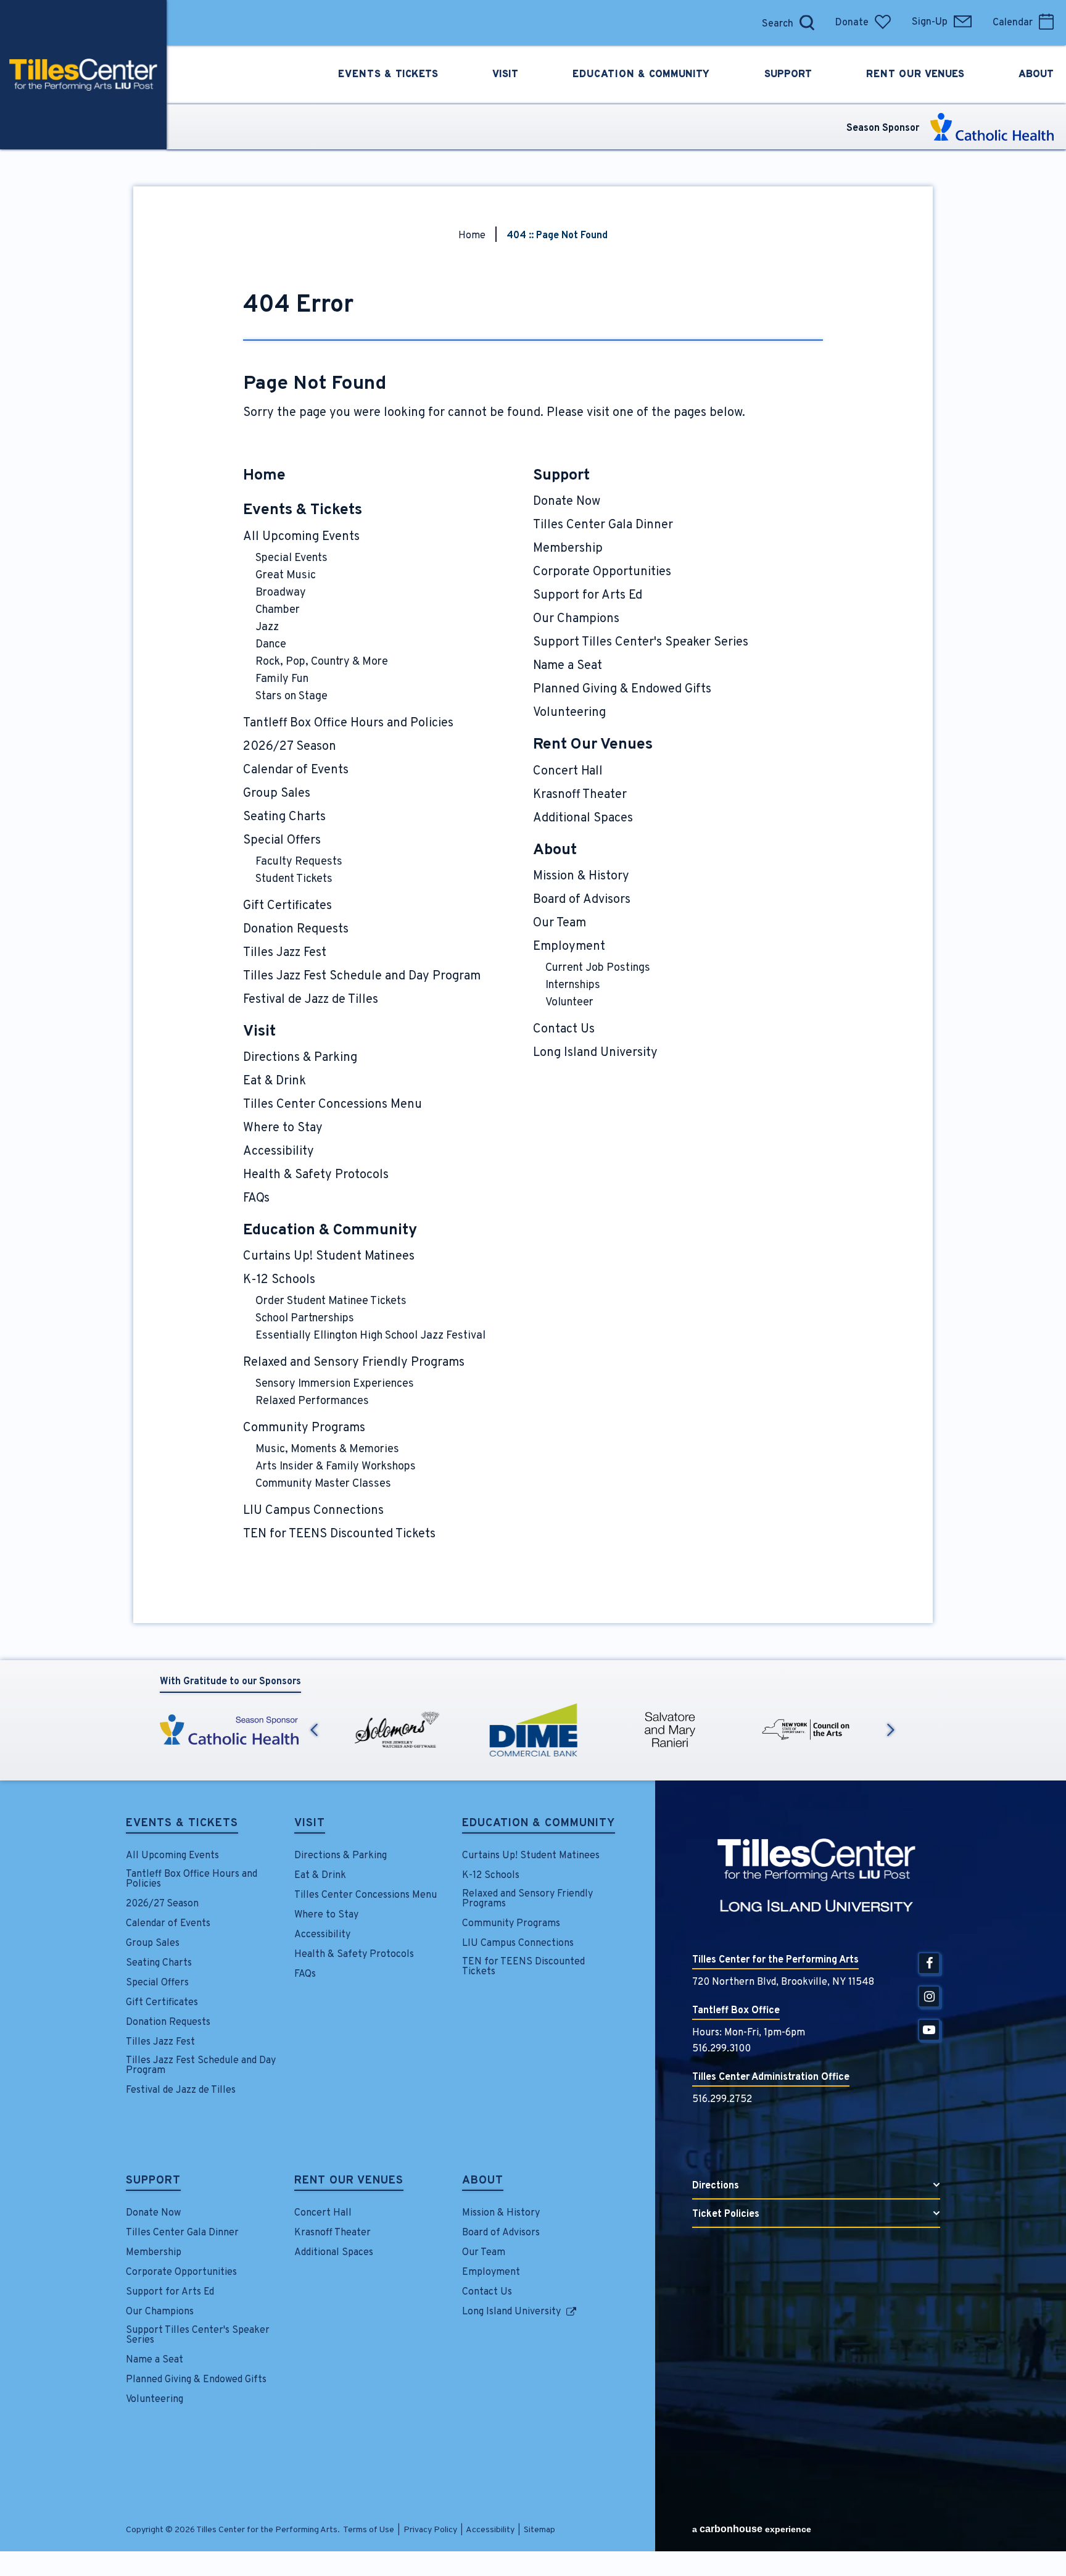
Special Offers (282, 841)
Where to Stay (283, 1128)
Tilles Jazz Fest (285, 953)
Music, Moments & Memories (327, 1449)
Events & (388, 75)
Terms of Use (369, 2530)
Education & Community (330, 1231)
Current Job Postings (598, 968)
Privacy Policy (430, 2530)
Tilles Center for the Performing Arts (83, 75)
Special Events (291, 558)
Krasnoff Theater (580, 795)
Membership (568, 549)
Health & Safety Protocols (316, 1175)
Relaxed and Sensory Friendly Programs (354, 1363)
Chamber (278, 610)
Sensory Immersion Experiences (335, 1384)
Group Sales (277, 794)
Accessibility (279, 1152)
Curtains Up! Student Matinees (329, 1257)
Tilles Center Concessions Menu (333, 1105)
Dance (271, 645)
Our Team (560, 923)
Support (561, 476)
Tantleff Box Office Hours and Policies (348, 723)
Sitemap (539, 2530)
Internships (573, 985)
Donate (852, 23)
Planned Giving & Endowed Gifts (622, 689)
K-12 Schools (279, 1280)
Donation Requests (296, 929)
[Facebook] (929, 1963)
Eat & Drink (275, 1081)
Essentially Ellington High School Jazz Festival (370, 1336)
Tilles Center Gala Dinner (603, 525)
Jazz (267, 627)
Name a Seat (568, 666)
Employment (569, 947)
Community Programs (304, 1428)
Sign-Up (930, 22)
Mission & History (581, 876)
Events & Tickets (303, 510)
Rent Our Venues (593, 745)
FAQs (256, 1199)
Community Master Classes (323, 1484)
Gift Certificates (287, 906)
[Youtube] (929, 2030)
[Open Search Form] (807, 23)
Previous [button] (314, 1730)
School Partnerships (305, 1319)
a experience (752, 2529)
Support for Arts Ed (588, 596)
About (555, 850)
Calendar (1013, 23)
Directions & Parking (300, 1058)
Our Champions (576, 619)
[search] (742, 23)
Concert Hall (568, 771)
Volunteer (569, 1003)
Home (472, 236)
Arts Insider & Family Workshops (336, 1467)
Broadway (281, 593)
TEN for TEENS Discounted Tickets (339, 1534)
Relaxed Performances (312, 1401)
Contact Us (564, 1029)
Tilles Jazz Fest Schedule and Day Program (362, 976)
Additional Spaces (583, 818)
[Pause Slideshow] (890, 1702)
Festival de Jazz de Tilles (311, 1000)
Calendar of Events (296, 770)
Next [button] (891, 1730)
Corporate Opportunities (602, 572)
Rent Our (915, 75)
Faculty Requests (299, 862)
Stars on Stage (291, 696)
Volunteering (569, 713)
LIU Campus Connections (313, 1511)
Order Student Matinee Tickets (331, 1301)
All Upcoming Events (301, 537)
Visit (259, 1032)
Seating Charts (284, 817)
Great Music (286, 575)
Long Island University (595, 1053)
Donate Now (567, 502)
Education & (641, 75)
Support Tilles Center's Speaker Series (641, 642)
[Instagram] (929, 1996)
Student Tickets (294, 879)
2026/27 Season (290, 747)
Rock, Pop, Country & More (322, 662)
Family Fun (282, 679)
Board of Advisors (582, 900)
